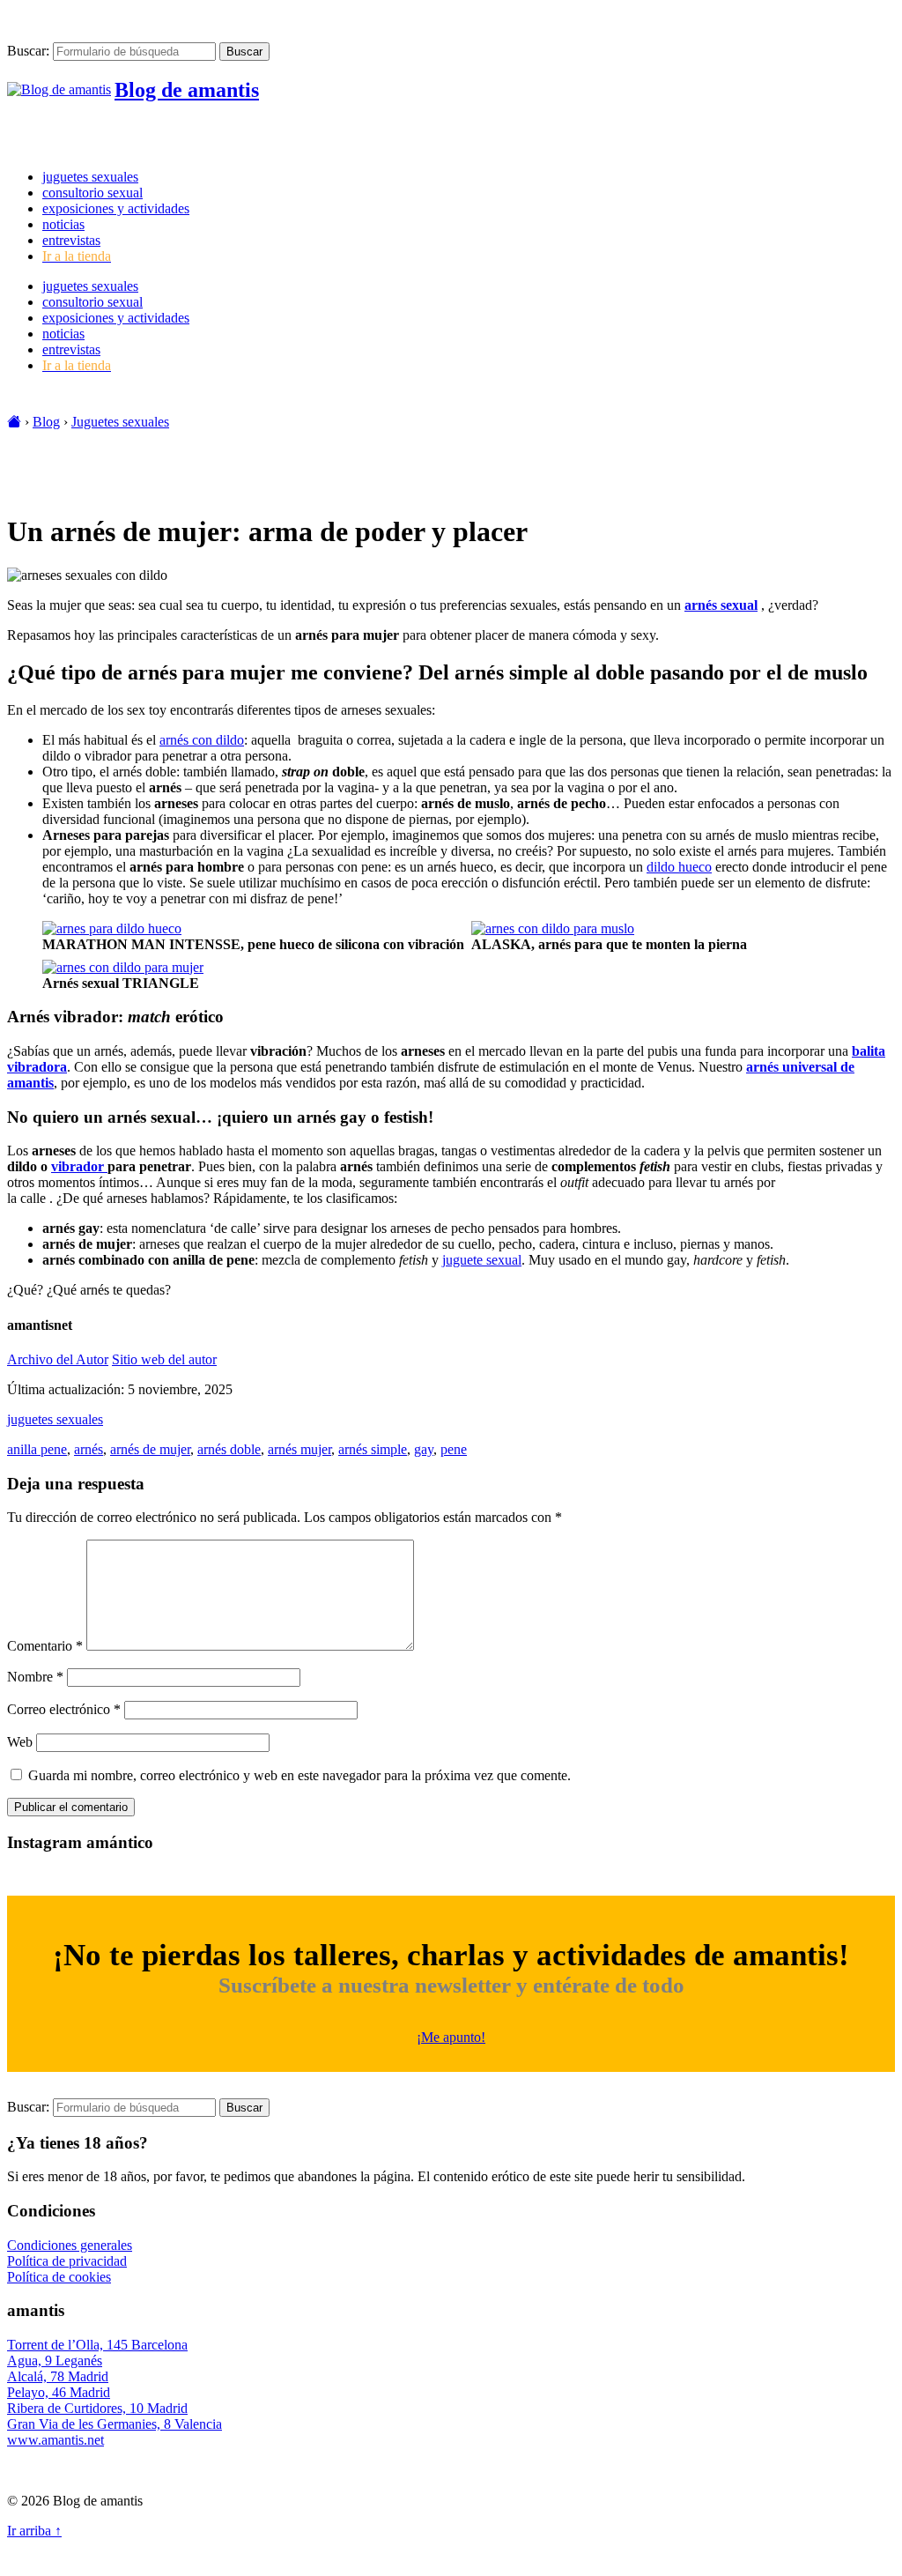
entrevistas (71, 240)
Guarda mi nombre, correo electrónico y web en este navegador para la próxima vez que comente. (299, 1775)
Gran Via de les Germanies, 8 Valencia (115, 2424)
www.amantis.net (55, 2440)
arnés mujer (299, 1449)
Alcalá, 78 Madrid (58, 2376)
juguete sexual (482, 1260)
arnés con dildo (202, 740)
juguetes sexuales (90, 177)
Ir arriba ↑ (34, 2531)
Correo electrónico (64, 1709)
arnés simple (373, 1449)
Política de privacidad (67, 2261)
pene (454, 1449)
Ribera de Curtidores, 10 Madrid (97, 2408)
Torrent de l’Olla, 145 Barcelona (97, 2345)
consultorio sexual (92, 193)
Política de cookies (59, 2277)
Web (20, 1742)
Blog (46, 422)
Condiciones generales (70, 2245)
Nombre (35, 1677)
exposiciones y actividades (116, 208)
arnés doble (229, 1449)
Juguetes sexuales (120, 422)
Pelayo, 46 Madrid (59, 2392)
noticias (63, 224)
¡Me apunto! (451, 2037)
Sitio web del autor (164, 1359)
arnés (89, 1449)
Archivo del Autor (58, 1359)
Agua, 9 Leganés (55, 2361)
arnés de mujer (150, 1449)
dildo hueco (679, 867)
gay (424, 1449)
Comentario (45, 1646)
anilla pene (37, 1449)
